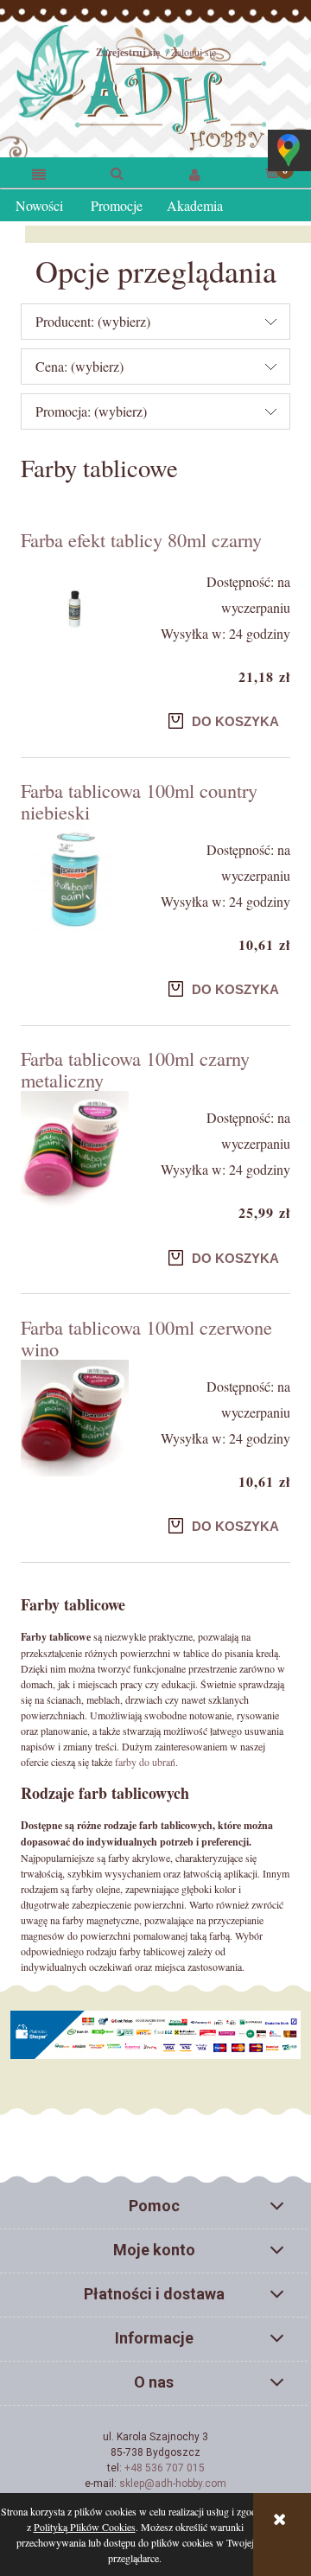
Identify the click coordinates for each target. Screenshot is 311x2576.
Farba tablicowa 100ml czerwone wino (146, 1338)
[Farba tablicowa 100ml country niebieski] (75, 877)
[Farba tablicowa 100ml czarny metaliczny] (75, 1151)
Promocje (117, 205)
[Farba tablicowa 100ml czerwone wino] (75, 1419)
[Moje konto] (194, 173)
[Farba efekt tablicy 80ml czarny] (75, 609)
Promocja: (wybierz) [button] (91, 411)
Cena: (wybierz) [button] (79, 366)
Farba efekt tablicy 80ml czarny (141, 539)
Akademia (195, 205)
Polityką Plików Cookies (85, 2527)
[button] (39, 173)
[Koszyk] (272, 171)
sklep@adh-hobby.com (173, 2484)
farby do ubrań (145, 1762)
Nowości (39, 205)
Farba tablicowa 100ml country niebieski (139, 801)
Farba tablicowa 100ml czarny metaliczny (135, 1069)
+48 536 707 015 (165, 2468)
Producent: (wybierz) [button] (93, 321)
